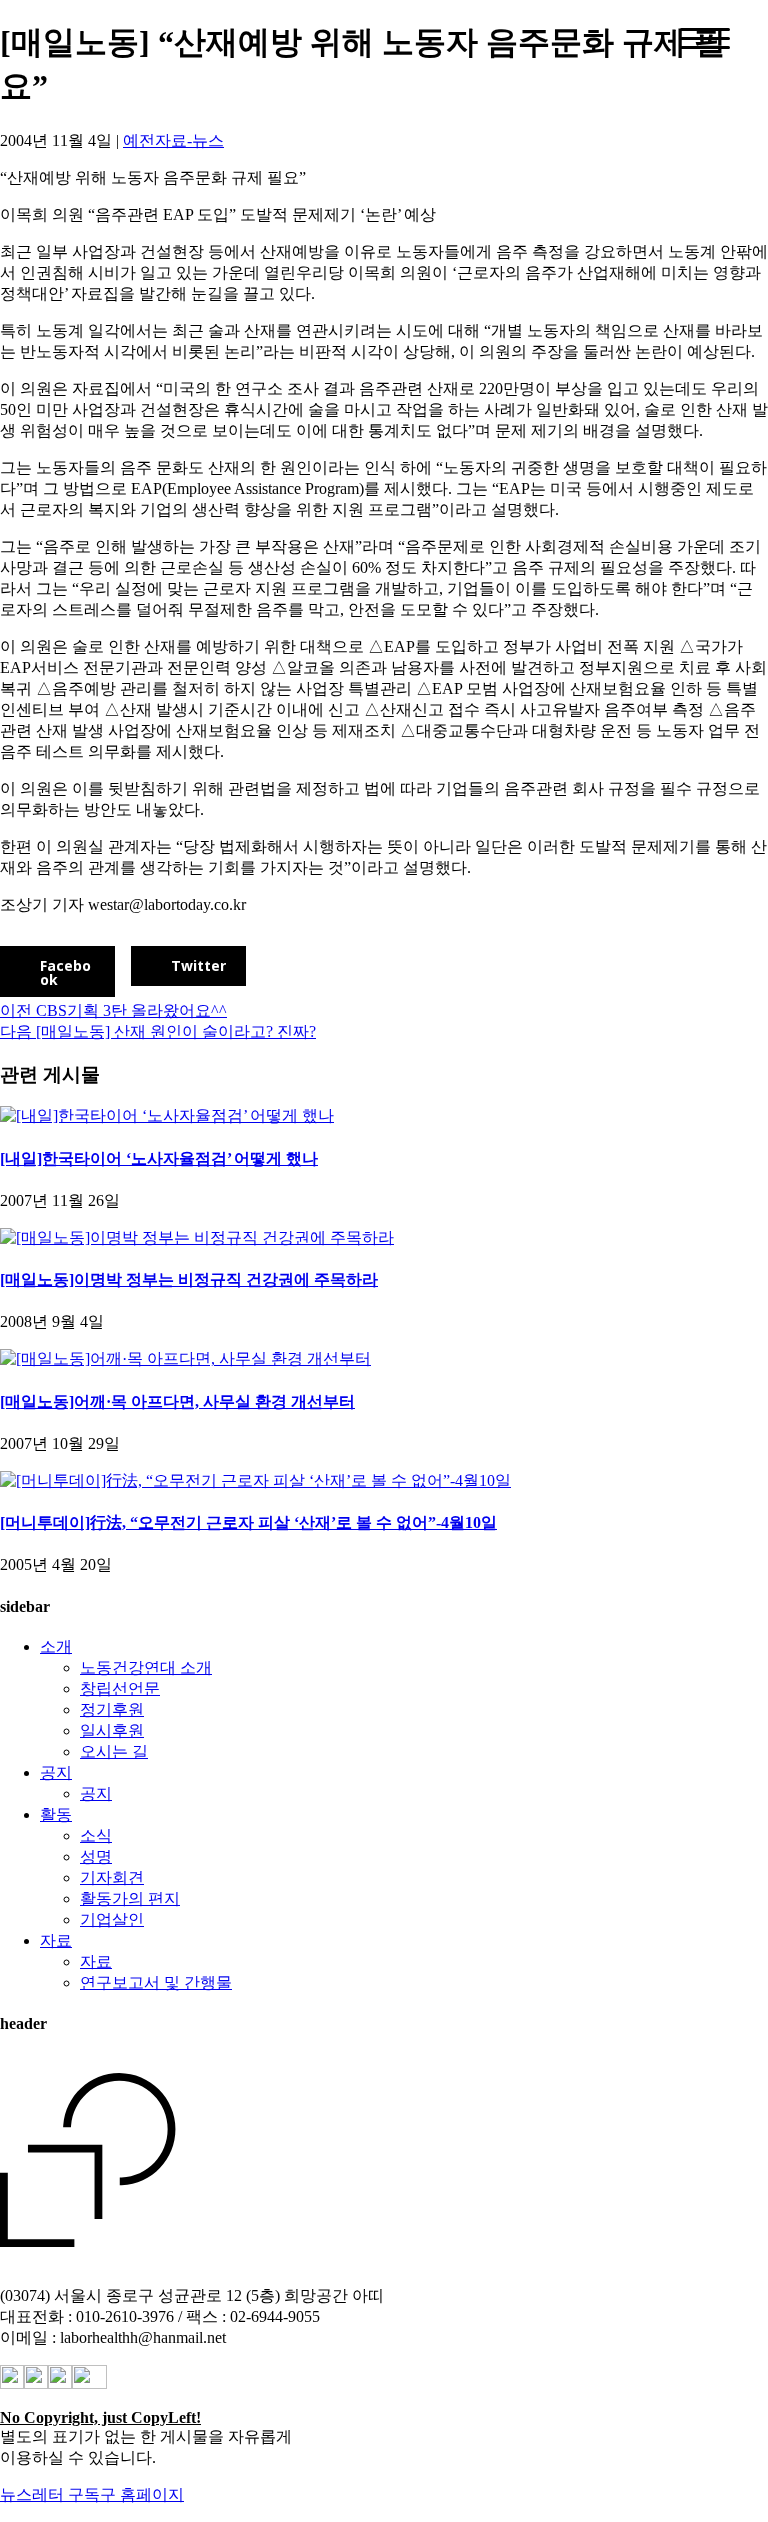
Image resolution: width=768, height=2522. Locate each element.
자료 (56, 1940)
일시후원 (112, 1730)
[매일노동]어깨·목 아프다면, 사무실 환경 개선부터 (177, 1401)
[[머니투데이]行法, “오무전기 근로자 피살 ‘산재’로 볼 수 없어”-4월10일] (255, 1480)
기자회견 (112, 1877)
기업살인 (112, 1919)
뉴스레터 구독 (50, 2494)
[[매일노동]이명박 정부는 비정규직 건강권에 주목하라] (197, 1237)
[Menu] (705, 38)
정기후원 (112, 1709)
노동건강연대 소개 (146, 1667)
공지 (56, 1772)
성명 (96, 1856)
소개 (56, 1646)
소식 (96, 1835)
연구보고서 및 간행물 (156, 1982)
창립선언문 (120, 1688)
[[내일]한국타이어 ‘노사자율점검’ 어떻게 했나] (167, 1115)
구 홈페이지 (142, 2494)
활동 (56, 1814)
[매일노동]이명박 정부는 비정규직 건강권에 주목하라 (189, 1279)
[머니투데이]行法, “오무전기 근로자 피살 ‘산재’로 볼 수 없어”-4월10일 (248, 1522)
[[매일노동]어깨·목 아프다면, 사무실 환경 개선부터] (185, 1358)
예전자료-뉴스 (173, 140)
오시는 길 (114, 1751)
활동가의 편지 (130, 1898)
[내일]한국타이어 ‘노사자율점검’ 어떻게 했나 (159, 1158)
